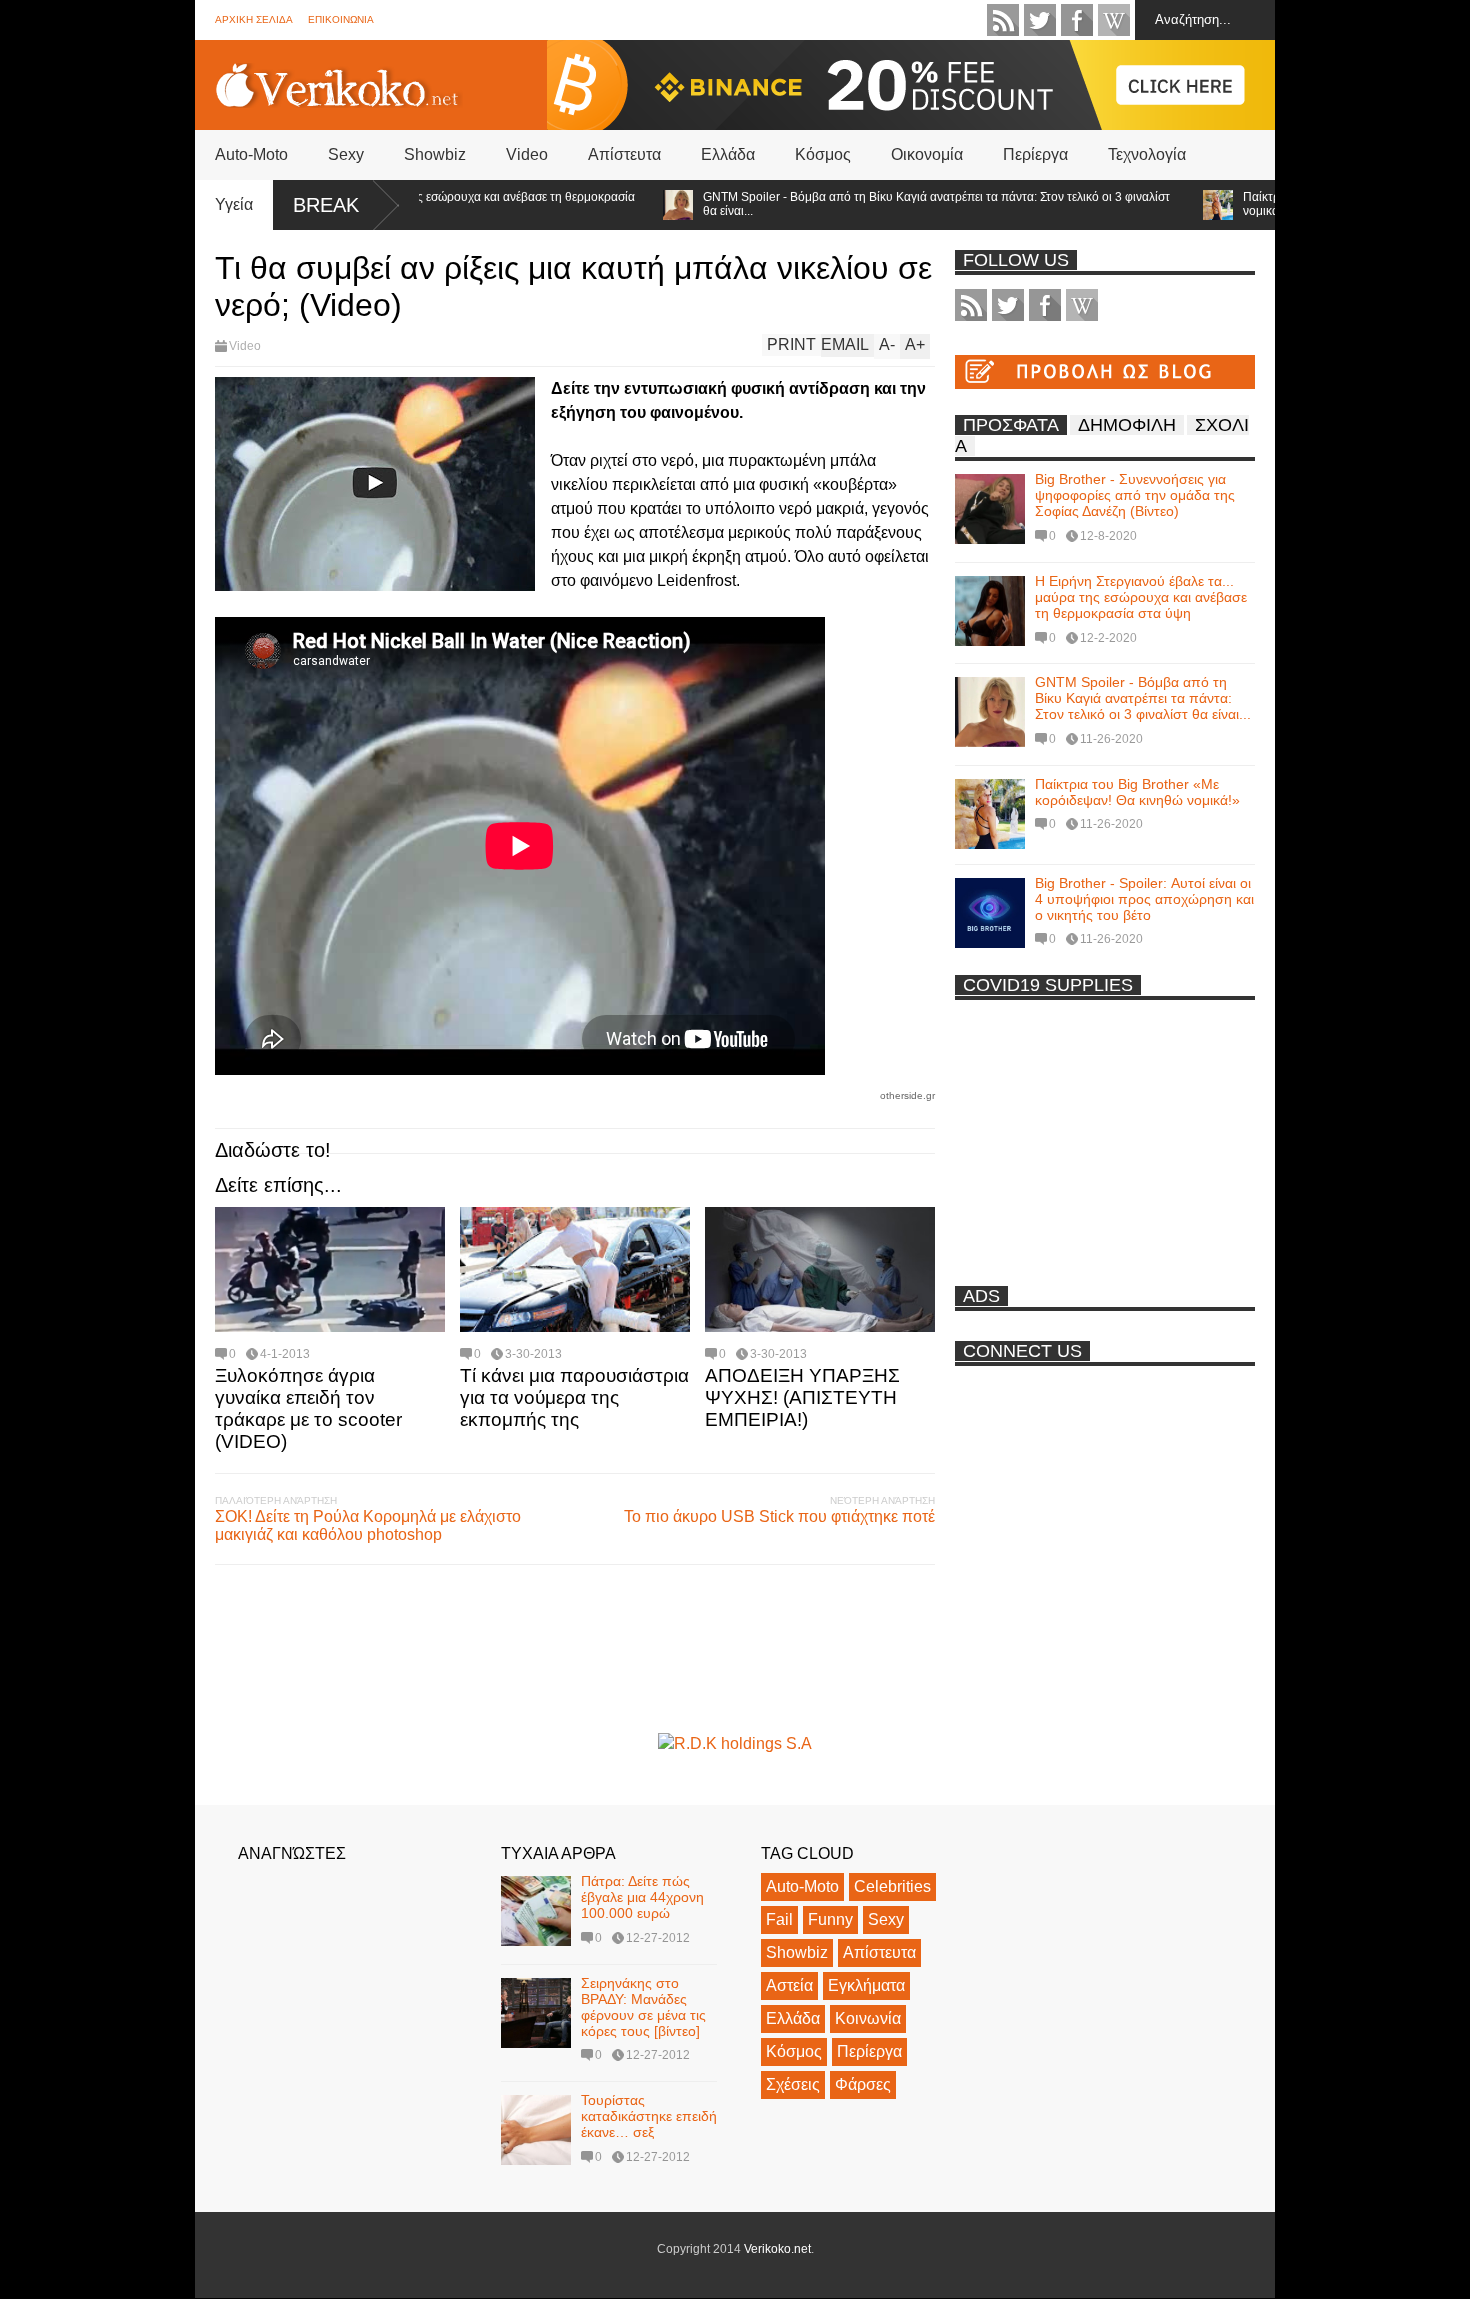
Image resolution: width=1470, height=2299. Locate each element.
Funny (830, 1919)
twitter (1040, 20)
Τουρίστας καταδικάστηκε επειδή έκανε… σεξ (649, 2116)
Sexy (346, 154)
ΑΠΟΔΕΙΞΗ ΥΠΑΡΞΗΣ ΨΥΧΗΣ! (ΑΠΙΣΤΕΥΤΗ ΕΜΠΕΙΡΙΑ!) (802, 1397)
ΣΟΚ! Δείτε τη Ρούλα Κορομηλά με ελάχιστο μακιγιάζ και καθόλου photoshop (368, 1525)
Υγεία (234, 204)
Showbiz (435, 154)
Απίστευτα (624, 154)
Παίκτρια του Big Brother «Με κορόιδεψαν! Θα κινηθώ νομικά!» (1137, 792)
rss (1003, 20)
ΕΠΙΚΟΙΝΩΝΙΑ (341, 19)
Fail (779, 1919)
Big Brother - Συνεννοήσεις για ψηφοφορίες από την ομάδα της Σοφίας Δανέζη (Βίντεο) (1135, 495)
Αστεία (789, 1985)
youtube (1114, 20)
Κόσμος (823, 154)
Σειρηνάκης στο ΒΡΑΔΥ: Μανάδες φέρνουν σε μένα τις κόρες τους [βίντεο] (643, 2007)
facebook (1077, 20)
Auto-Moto (251, 154)
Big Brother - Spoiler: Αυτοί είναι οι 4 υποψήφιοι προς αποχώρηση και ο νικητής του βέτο (1144, 899)
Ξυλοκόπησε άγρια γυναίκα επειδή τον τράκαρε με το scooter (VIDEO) (308, 1408)
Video (527, 154)
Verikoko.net (777, 2249)
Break (326, 205)
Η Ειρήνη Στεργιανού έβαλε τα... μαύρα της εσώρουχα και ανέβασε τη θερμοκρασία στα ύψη (1141, 597)
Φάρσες (863, 2084)
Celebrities (892, 1886)
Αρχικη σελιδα (254, 19)
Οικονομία (927, 154)
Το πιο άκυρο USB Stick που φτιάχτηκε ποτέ (779, 1516)
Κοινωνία (868, 2018)
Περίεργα (1035, 154)
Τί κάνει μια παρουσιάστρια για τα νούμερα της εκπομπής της (574, 1397)
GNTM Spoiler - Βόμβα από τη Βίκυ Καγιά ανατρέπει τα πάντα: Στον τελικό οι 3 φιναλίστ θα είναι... (886, 204)
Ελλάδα (728, 154)
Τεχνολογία (1147, 154)
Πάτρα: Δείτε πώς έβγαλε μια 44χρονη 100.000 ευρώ (642, 1897)
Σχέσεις (793, 2084)
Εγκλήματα (866, 1985)
